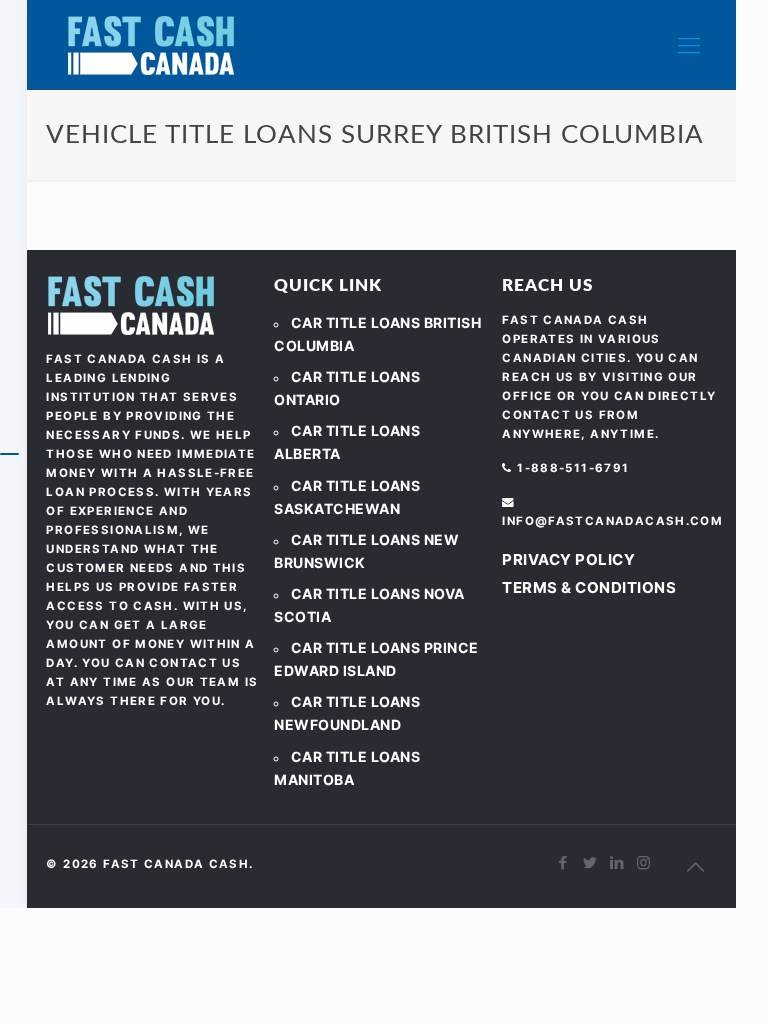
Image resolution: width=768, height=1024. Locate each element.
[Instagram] (644, 862)
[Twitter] (590, 862)
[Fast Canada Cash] (151, 45)
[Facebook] (563, 862)
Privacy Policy (568, 559)
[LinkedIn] (617, 862)
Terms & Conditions (589, 587)
